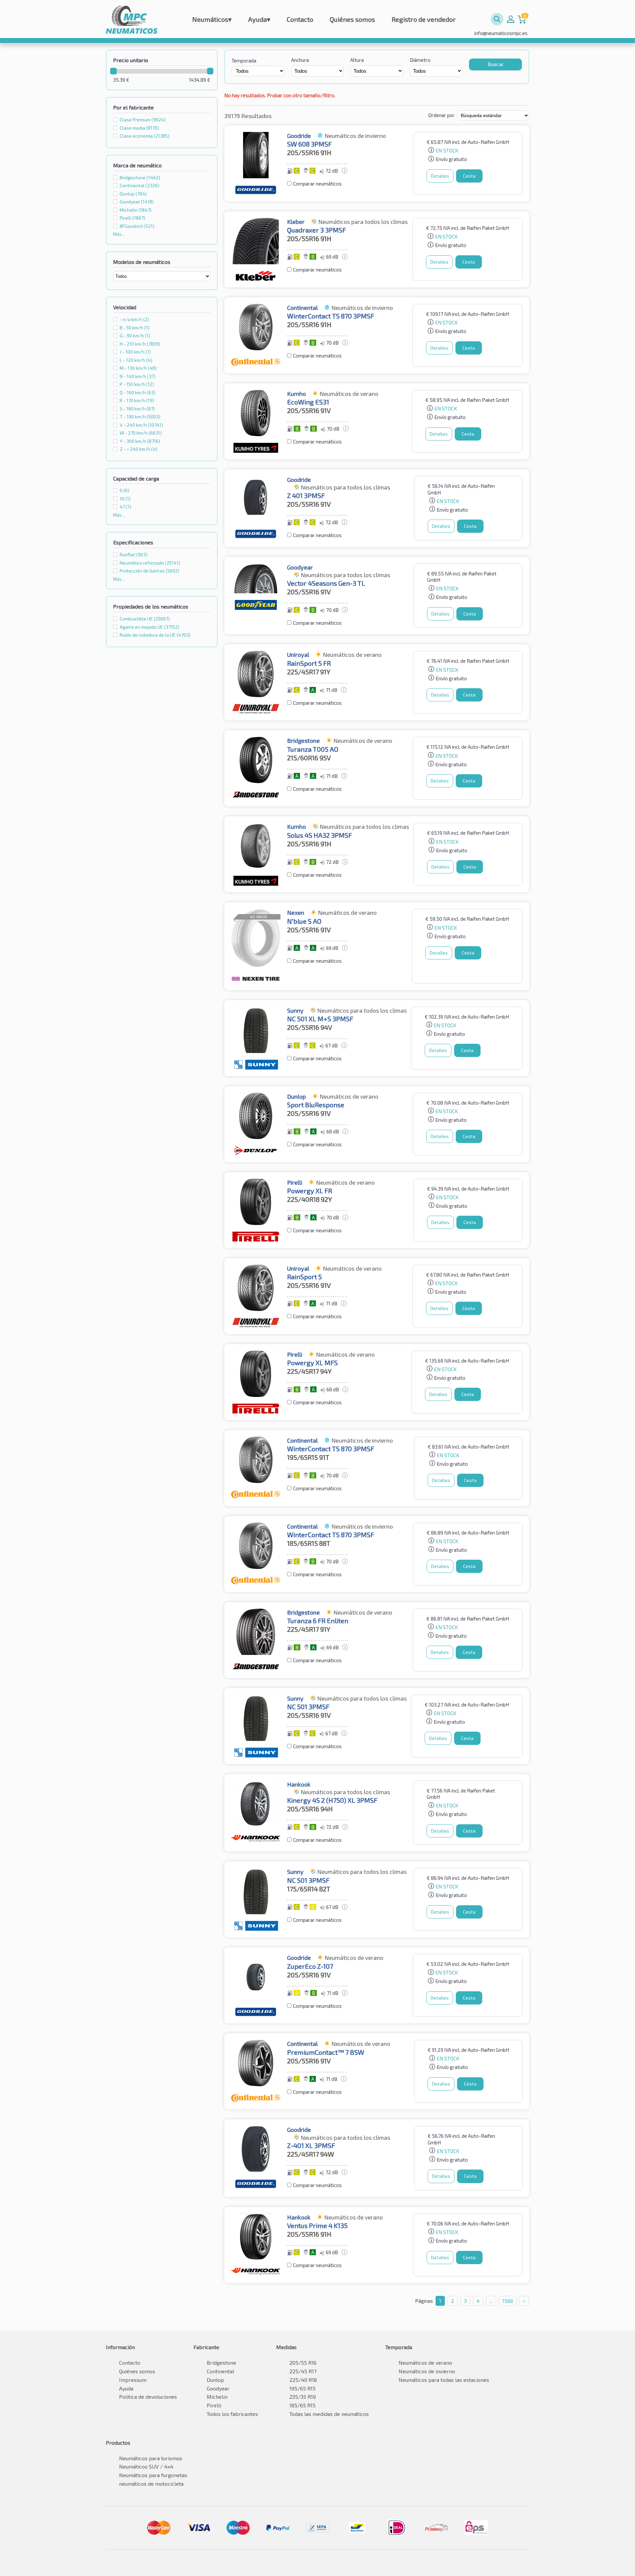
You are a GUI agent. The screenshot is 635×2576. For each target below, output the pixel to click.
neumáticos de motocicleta (151, 2484)
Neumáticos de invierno (427, 2371)
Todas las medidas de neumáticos (329, 2414)
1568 (508, 2301)
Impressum (133, 2380)
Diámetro (420, 60)
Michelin (136, 210)
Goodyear (137, 202)
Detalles (440, 176)
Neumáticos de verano (425, 2363)
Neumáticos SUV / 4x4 (146, 2466)
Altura (357, 60)
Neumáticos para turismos (151, 2458)
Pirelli (132, 218)
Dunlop (133, 194)
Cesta (469, 176)
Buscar (496, 64)
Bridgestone (140, 177)
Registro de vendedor (424, 19)
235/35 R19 (303, 2397)
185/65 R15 (302, 2405)
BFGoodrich (137, 226)
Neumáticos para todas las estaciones (444, 2380)
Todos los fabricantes (232, 2414)
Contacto (300, 19)
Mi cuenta (511, 19)
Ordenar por (442, 115)
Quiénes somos (352, 19)
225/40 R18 (303, 2380)
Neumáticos (212, 19)
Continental (140, 185)
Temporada (244, 61)
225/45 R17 (303, 2371)
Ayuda (259, 19)
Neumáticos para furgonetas (153, 2475)
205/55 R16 (303, 2363)
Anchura (300, 60)
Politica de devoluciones (148, 2397)
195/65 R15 (302, 2388)
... (491, 2301)
